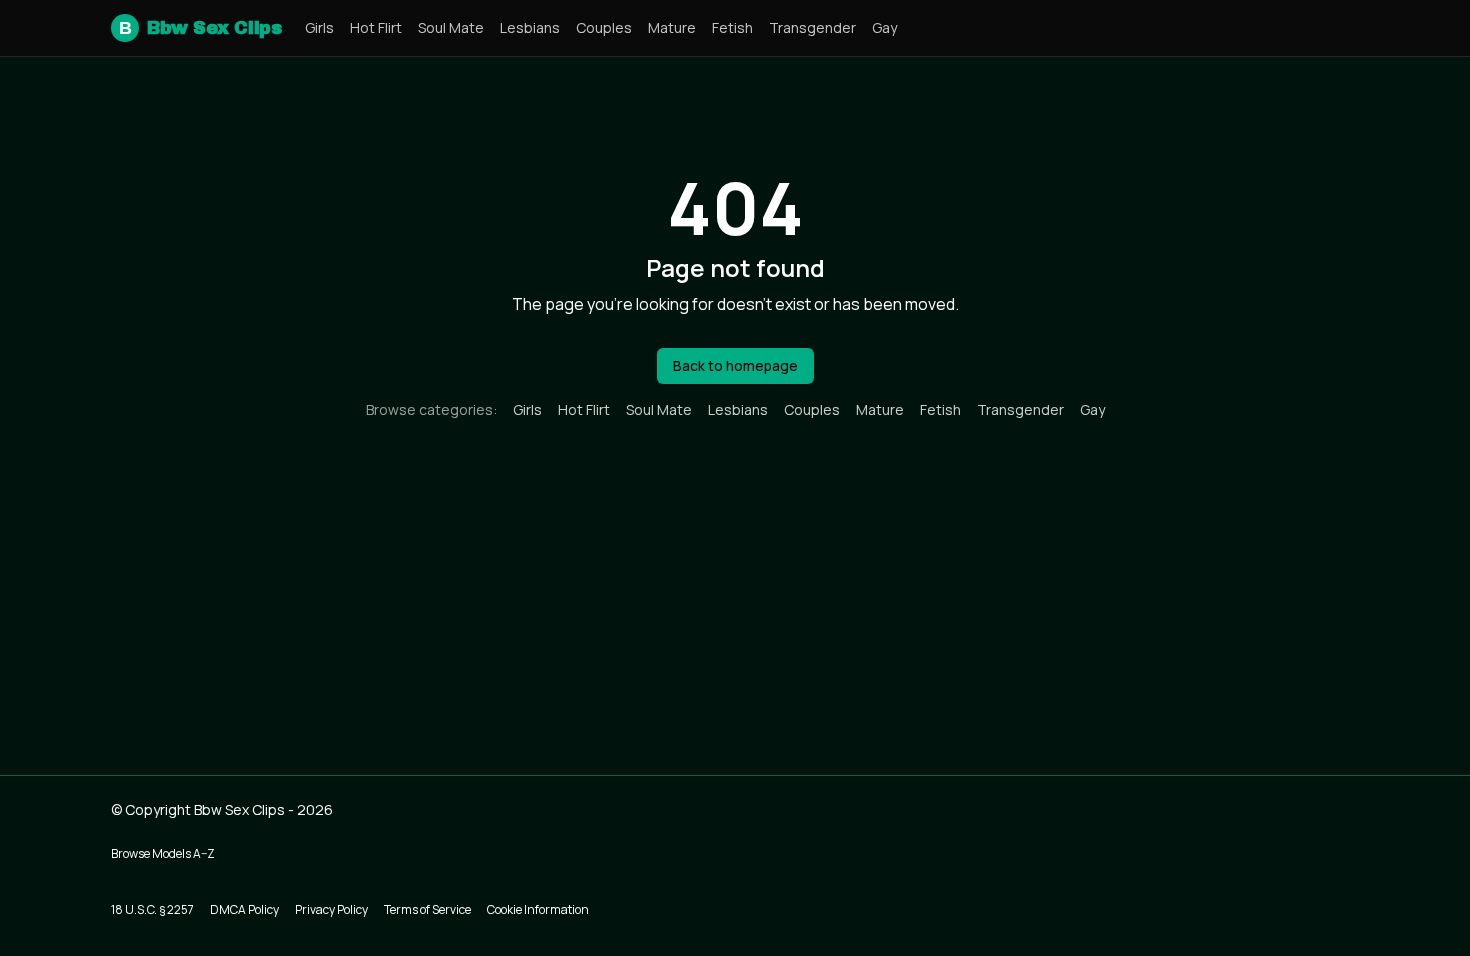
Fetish (732, 27)
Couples (604, 27)
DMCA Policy (244, 909)
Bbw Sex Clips (200, 28)
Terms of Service (427, 909)
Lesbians (530, 27)
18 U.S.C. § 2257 (152, 909)
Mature (672, 27)
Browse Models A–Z (163, 853)
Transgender (812, 27)
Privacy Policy (331, 909)
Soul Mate (451, 27)
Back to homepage (735, 365)
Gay (884, 27)
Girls (319, 27)
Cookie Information (538, 909)
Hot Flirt (376, 27)
